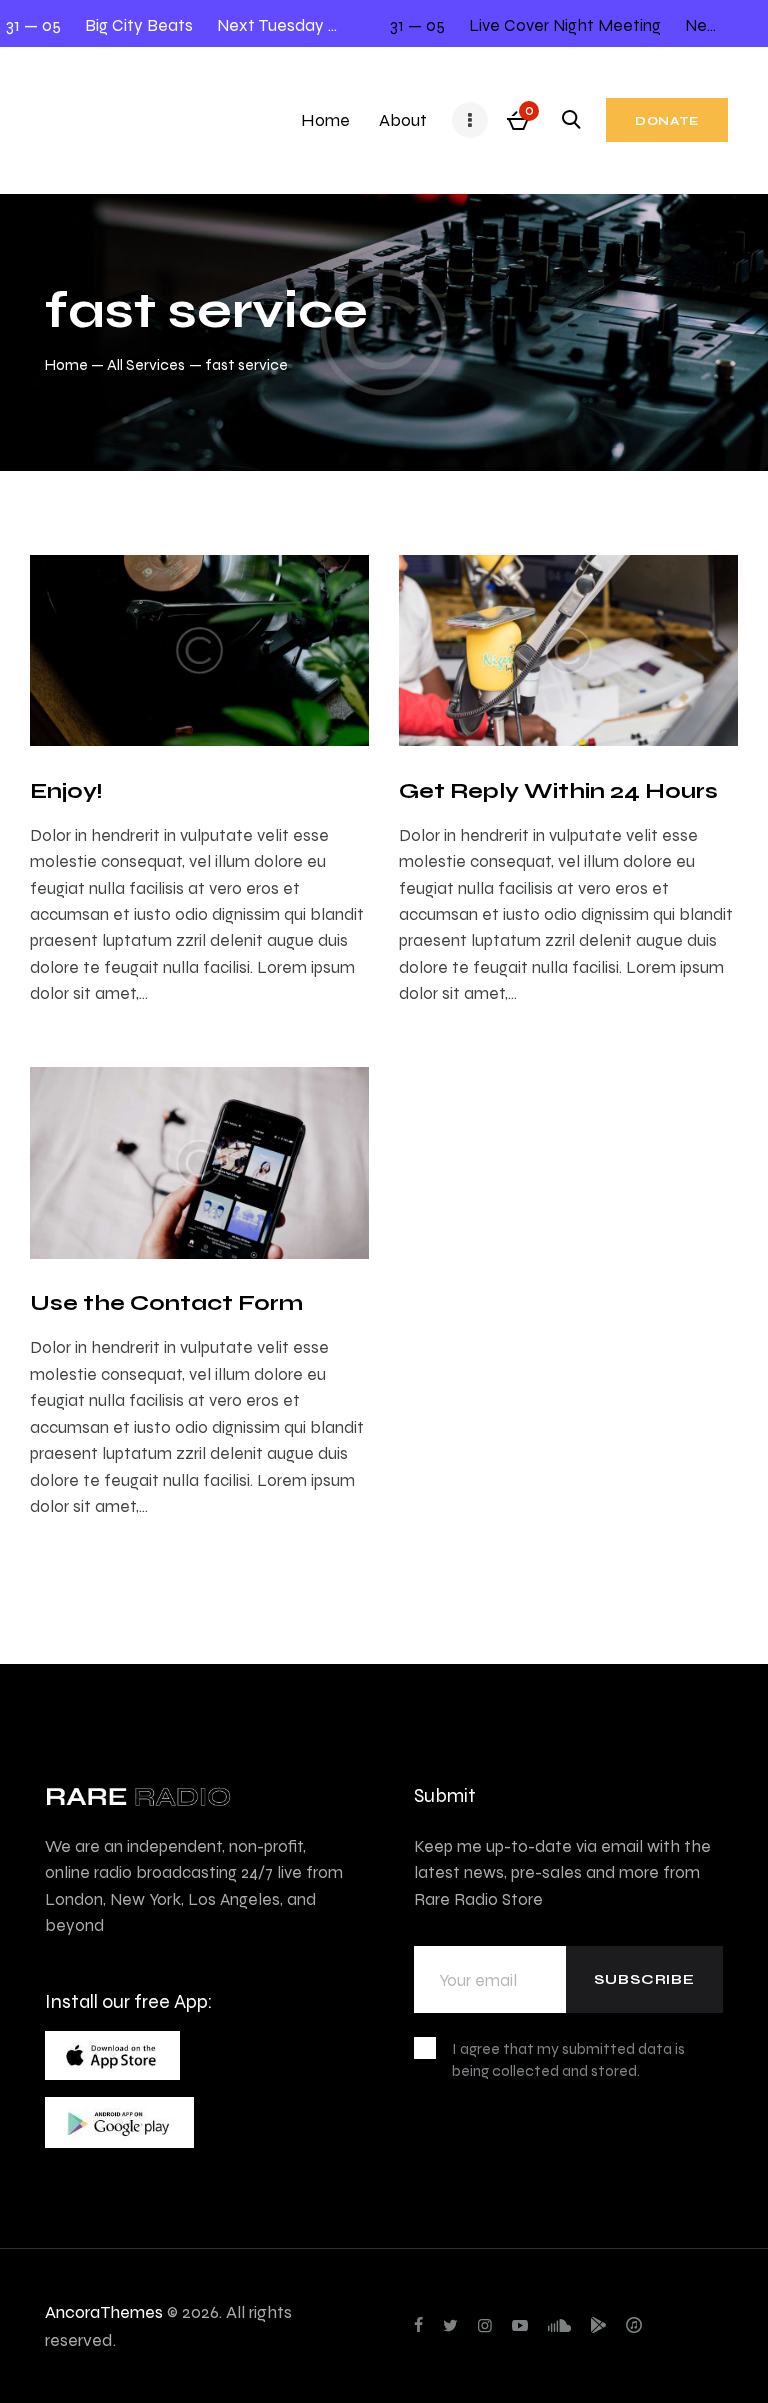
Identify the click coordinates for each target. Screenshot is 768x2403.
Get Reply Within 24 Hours (558, 790)
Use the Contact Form (166, 1302)
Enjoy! (66, 790)
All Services (146, 364)
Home (66, 364)
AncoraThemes (104, 2311)
